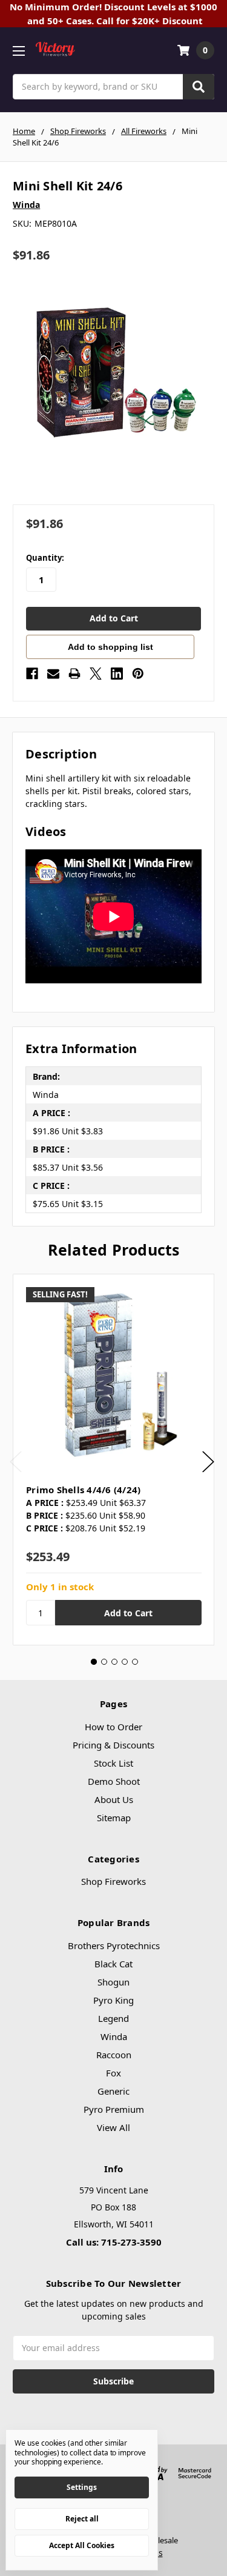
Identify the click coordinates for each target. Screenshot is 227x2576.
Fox (113, 2073)
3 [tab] (114, 1662)
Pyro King (113, 2000)
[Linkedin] (117, 674)
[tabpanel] (113, 1460)
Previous (16, 1462)
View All (113, 2127)
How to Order (113, 1727)
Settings (82, 2487)
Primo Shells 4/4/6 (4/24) (83, 1490)
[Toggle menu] (18, 51)
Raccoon (114, 2055)
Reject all (82, 2519)
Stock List (113, 1763)
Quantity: (45, 558)
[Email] (53, 674)
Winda (114, 2036)
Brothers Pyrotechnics (114, 1945)
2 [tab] (104, 1662)
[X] (96, 674)
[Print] (74, 674)
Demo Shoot (114, 1781)
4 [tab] (125, 1662)
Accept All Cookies (82, 2545)
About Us (114, 1799)
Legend (113, 2018)
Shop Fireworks (113, 1881)
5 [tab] (135, 1662)
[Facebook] (32, 674)
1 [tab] (94, 1662)
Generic (113, 2091)
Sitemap (114, 1818)
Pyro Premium (114, 2109)
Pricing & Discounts (113, 1745)
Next (208, 1462)
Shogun (113, 1982)
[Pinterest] (138, 674)
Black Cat (113, 1964)
